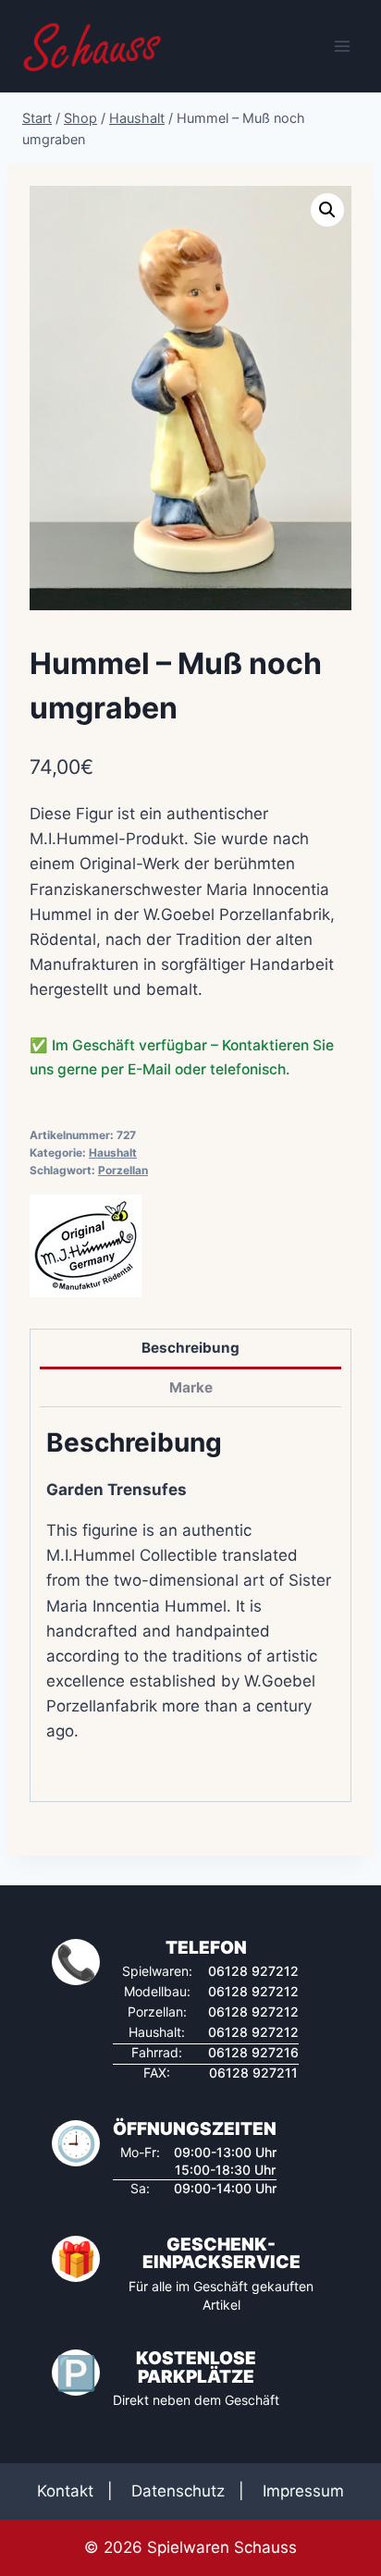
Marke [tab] (191, 1387)
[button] (327, 210)
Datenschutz (178, 2491)
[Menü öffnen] (342, 46)
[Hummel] (86, 1246)
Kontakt (65, 2491)
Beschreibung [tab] (190, 1348)
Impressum (303, 2491)
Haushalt (113, 1153)
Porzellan (123, 1170)
